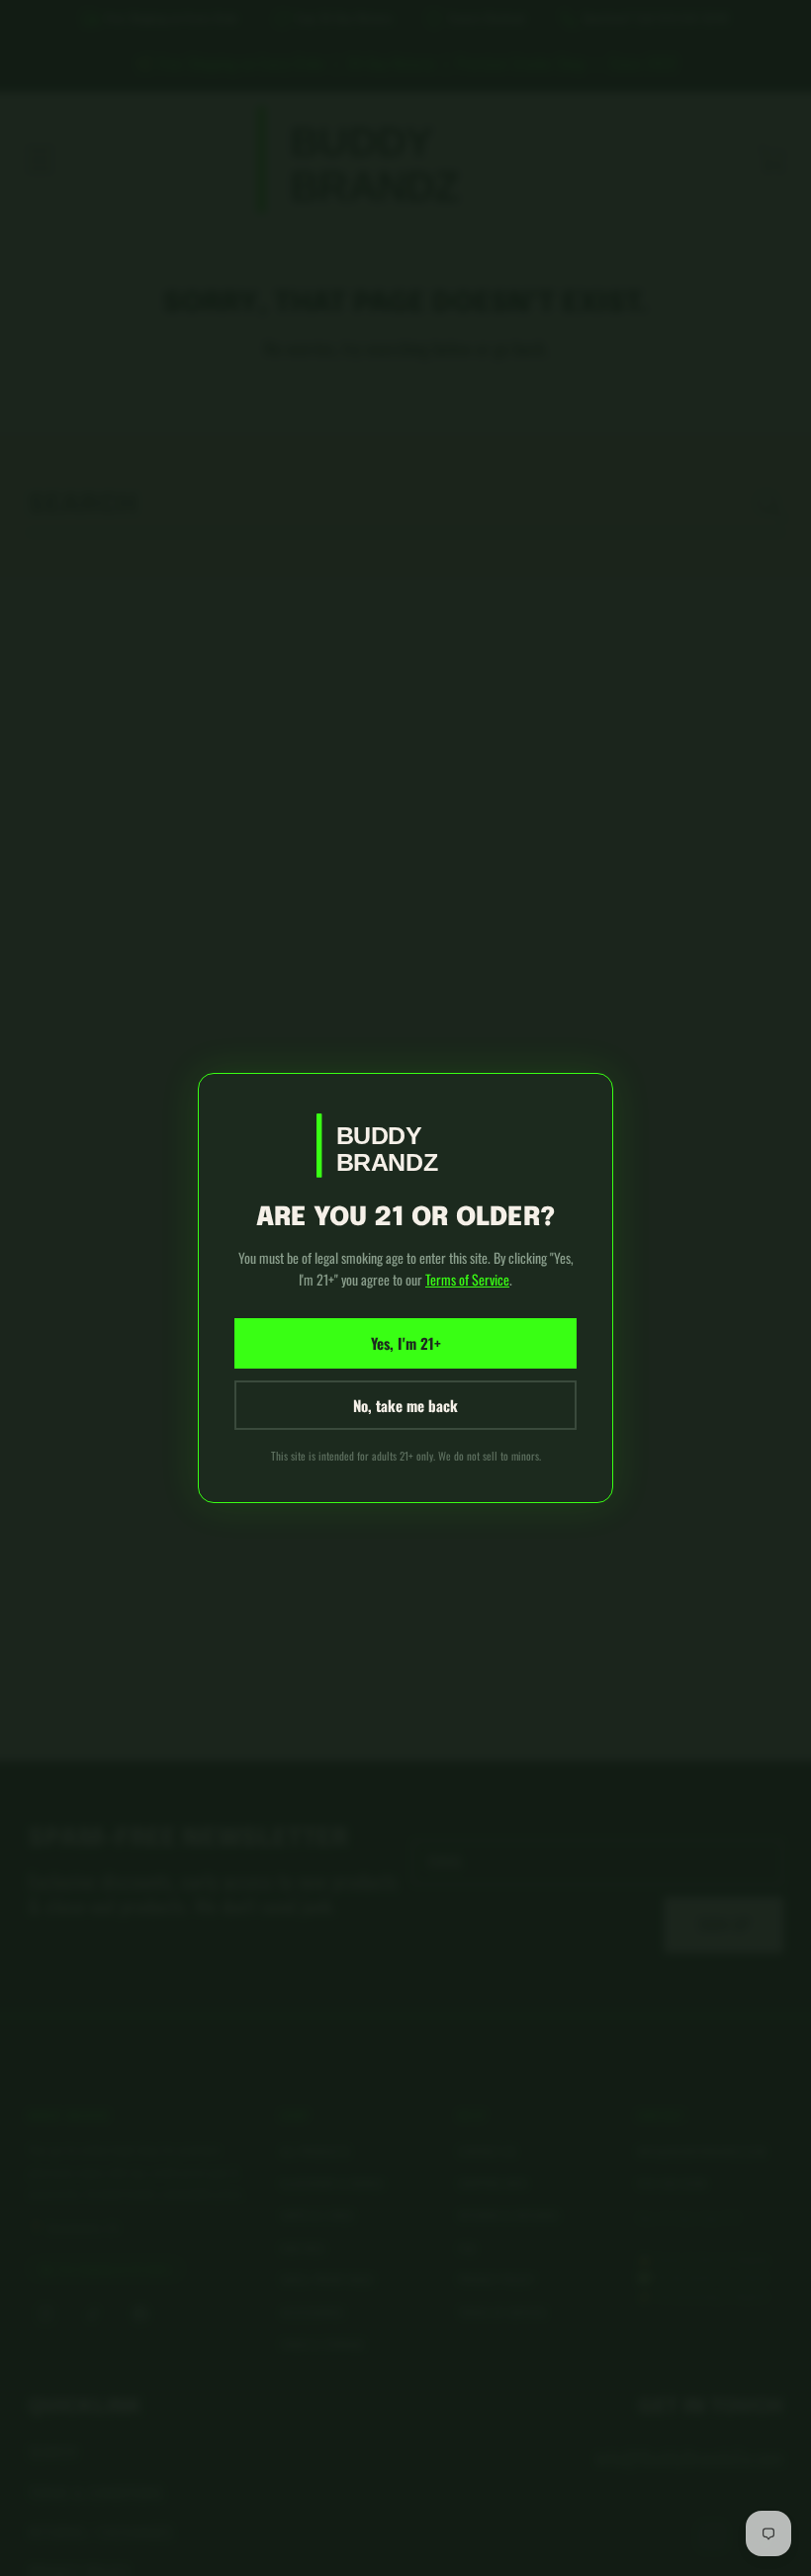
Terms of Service (467, 1279)
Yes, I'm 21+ (406, 1343)
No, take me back (405, 1405)
